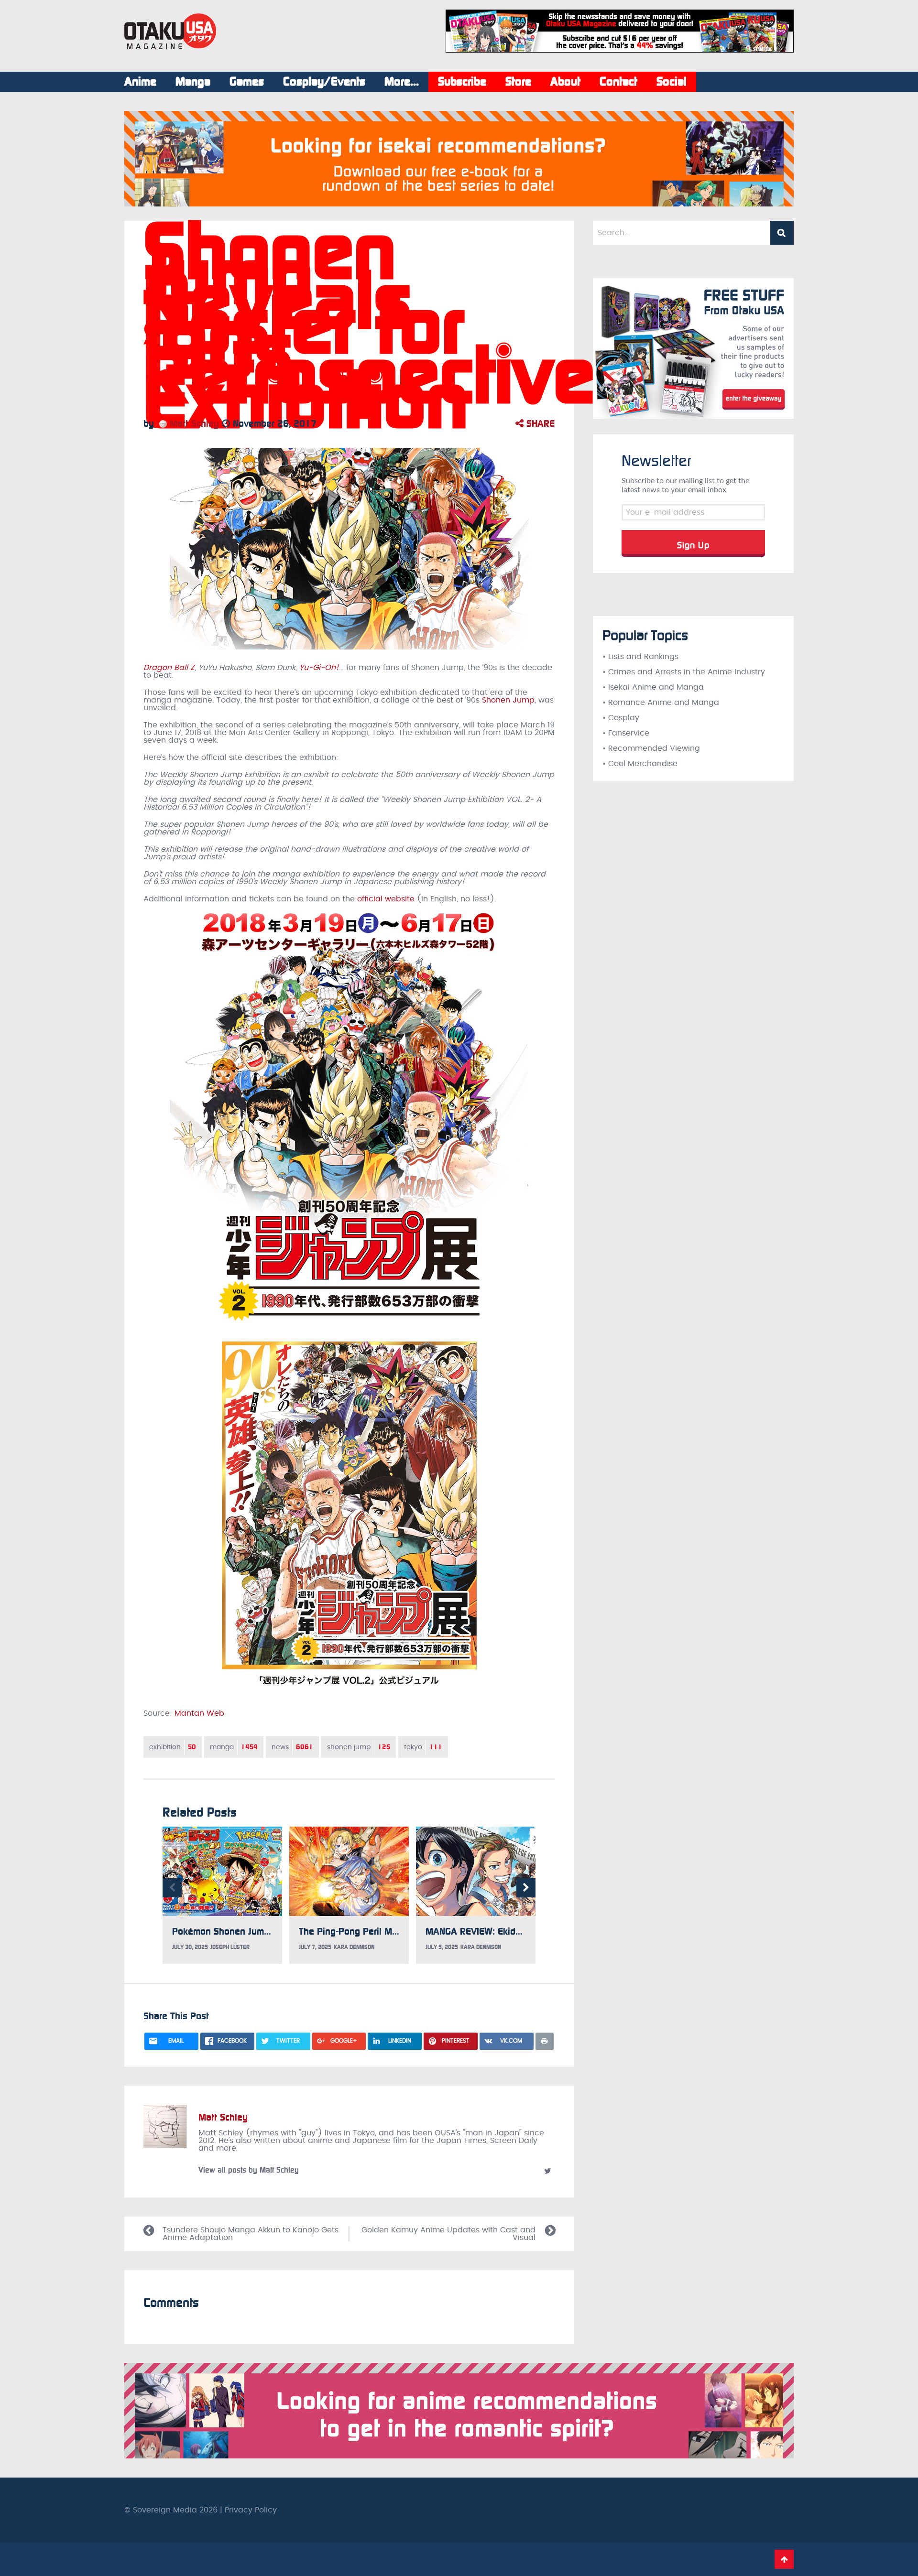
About (565, 82)
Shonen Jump (508, 700)
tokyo (423, 1747)
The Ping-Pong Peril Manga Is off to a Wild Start (399, 1931)
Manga (193, 82)
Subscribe (462, 82)
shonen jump (359, 1747)
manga (234, 1747)
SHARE (539, 423)
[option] (222, 1895)
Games (247, 82)
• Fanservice (626, 733)
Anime (140, 82)
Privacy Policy (251, 2510)
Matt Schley (193, 423)
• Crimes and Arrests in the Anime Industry (684, 672)
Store (518, 82)
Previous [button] (172, 1888)
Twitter (547, 2171)
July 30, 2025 (190, 1947)
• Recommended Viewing (651, 748)
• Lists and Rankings (640, 657)
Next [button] (526, 1888)
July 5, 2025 (442, 1947)
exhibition (173, 1747)
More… (402, 82)
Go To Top (784, 2559)
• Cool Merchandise (640, 764)
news (292, 1747)
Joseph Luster (230, 1947)
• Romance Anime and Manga (661, 703)
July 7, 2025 (315, 1947)
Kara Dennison (354, 1947)
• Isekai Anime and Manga (653, 687)
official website (386, 899)
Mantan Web (199, 1713)
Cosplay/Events (324, 82)
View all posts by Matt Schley (249, 2170)
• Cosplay (621, 718)
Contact (618, 82)
